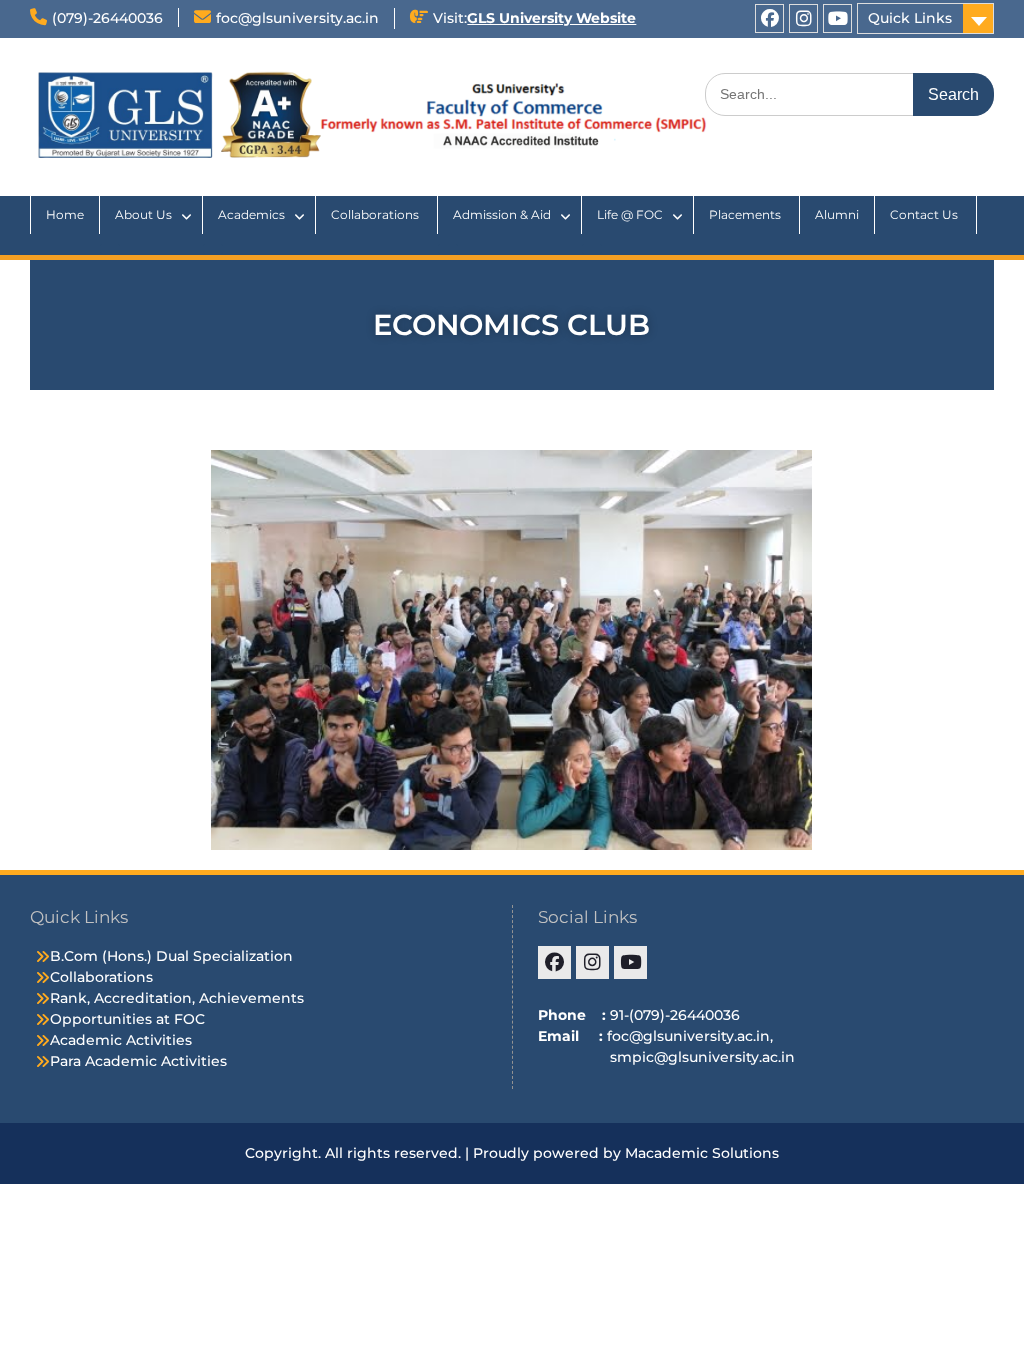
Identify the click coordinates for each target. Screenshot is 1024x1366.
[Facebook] (769, 18)
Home (65, 214)
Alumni (837, 214)
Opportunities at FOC (127, 1019)
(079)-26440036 (107, 18)
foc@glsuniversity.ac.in (297, 18)
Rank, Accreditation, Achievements (177, 998)
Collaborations (376, 214)
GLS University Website (551, 18)
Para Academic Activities (138, 1061)
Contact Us (925, 214)
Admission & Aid (502, 214)
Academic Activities (121, 1040)
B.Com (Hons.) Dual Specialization (171, 956)
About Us (143, 214)
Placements (746, 214)
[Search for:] (849, 94)
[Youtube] (837, 18)
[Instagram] (803, 18)
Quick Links (910, 18)
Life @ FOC (630, 214)
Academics (251, 214)
